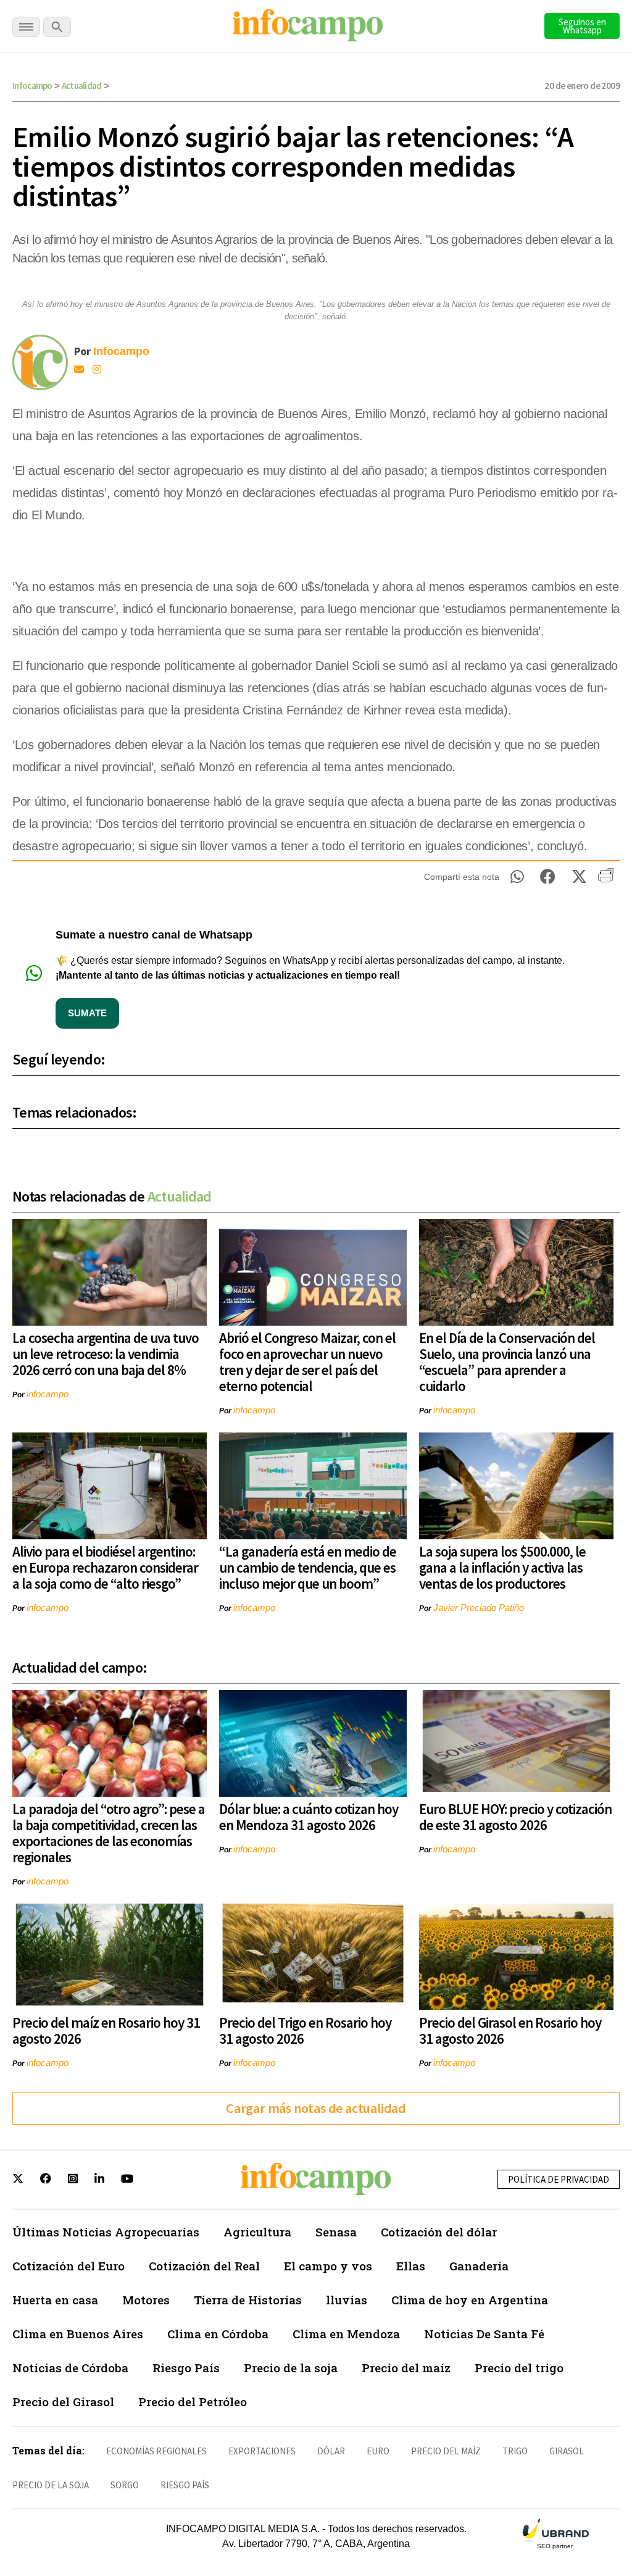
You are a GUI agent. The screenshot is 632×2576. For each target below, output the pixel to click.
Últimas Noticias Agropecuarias (106, 2232)
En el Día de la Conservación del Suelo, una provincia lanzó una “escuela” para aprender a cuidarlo (507, 1362)
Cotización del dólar (439, 2232)
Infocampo (32, 86)
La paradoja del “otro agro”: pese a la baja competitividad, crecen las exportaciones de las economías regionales (109, 1833)
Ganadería (479, 2266)
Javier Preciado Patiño (479, 1608)
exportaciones (262, 2451)
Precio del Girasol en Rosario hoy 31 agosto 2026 (510, 2030)
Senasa (336, 2232)
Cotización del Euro (69, 2266)
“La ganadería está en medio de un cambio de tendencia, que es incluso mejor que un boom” (308, 1567)
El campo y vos (328, 2266)
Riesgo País (186, 2368)
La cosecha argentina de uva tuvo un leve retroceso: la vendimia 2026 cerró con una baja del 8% (106, 1354)
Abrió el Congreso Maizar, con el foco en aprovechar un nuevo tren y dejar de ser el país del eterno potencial (307, 1362)
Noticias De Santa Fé (484, 2334)
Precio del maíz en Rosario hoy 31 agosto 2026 (106, 2030)
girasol (567, 2451)
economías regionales (156, 2451)
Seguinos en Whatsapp (582, 26)
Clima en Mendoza (346, 2334)
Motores (146, 2300)
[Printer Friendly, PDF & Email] (606, 880)
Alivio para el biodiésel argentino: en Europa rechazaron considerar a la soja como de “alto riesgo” (105, 1567)
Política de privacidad (559, 2179)
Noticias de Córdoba (70, 2368)
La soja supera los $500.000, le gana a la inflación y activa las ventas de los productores (502, 1567)
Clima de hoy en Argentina (470, 2300)
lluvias (347, 2300)
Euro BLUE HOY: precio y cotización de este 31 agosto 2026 (515, 1817)
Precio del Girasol (63, 2402)
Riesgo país (185, 2485)
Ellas (411, 2266)
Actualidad (82, 86)
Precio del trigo (519, 2368)
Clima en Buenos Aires (78, 2334)
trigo (515, 2451)
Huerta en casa (55, 2300)
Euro (378, 2451)
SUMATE (87, 1013)
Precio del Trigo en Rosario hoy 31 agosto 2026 (305, 2030)
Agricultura (257, 2232)
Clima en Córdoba (218, 2334)
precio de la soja (51, 2485)
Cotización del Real (204, 2266)
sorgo (125, 2485)
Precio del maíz (406, 2368)
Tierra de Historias (248, 2300)
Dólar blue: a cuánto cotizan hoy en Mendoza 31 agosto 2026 (309, 1817)
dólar (331, 2451)
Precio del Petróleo (193, 2402)
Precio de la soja (291, 2368)
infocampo (48, 1394)
